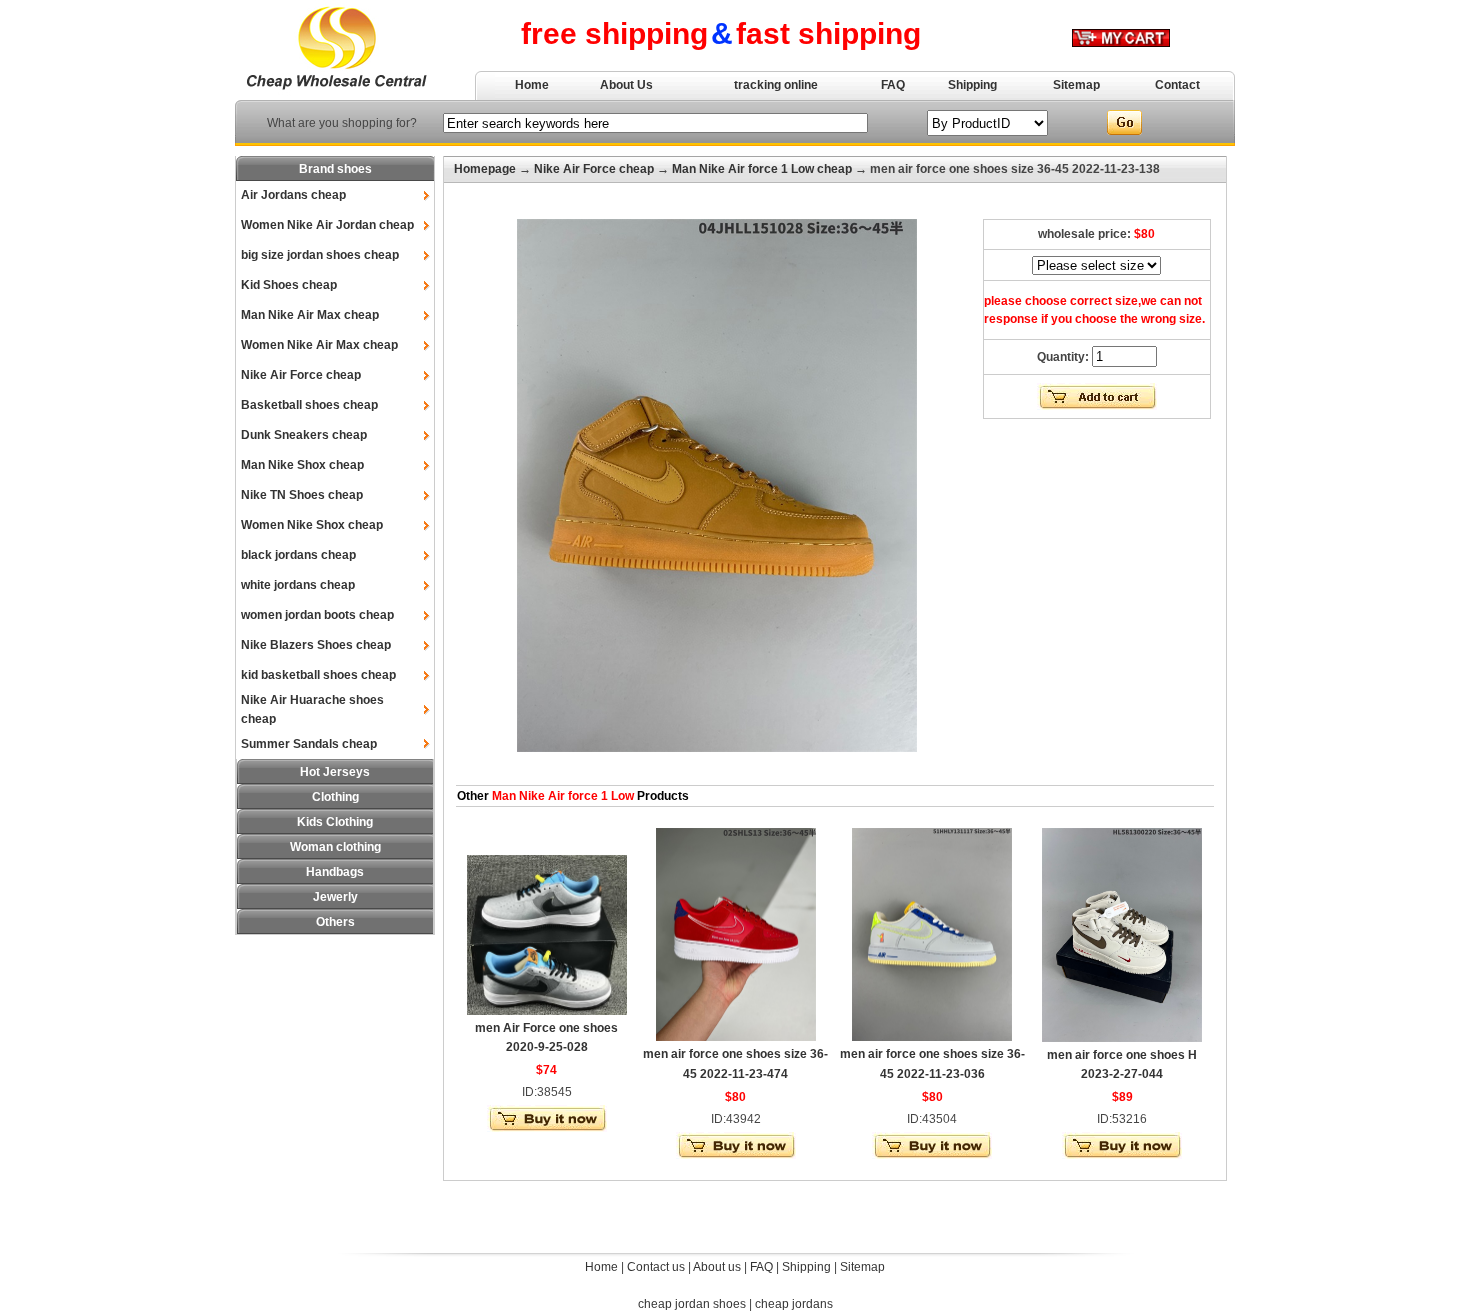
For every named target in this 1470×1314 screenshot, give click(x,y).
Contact (1177, 85)
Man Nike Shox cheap (302, 465)
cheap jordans (794, 1304)
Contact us (656, 1267)
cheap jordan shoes (692, 1304)
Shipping (972, 85)
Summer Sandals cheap (309, 744)
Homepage (485, 169)
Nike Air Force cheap (301, 375)
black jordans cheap (298, 555)
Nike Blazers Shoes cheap (316, 645)
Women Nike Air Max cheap (319, 345)
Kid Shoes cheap (289, 285)
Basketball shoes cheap (309, 405)
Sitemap (1076, 85)
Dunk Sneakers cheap (304, 435)
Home (532, 85)
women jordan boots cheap (317, 615)
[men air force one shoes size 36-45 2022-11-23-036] (932, 1037)
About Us (626, 85)
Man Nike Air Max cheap (310, 315)
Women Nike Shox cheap (312, 525)
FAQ (893, 85)
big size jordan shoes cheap (320, 255)
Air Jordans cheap (293, 195)
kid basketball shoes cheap (318, 675)
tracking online (776, 85)
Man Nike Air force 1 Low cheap (762, 169)
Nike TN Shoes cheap (302, 495)
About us (717, 1267)
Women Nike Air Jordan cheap (327, 225)
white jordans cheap (298, 585)
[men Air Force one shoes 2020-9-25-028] (547, 1011)
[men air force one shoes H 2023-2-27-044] (1122, 1038)
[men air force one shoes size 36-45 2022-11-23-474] (736, 1037)
